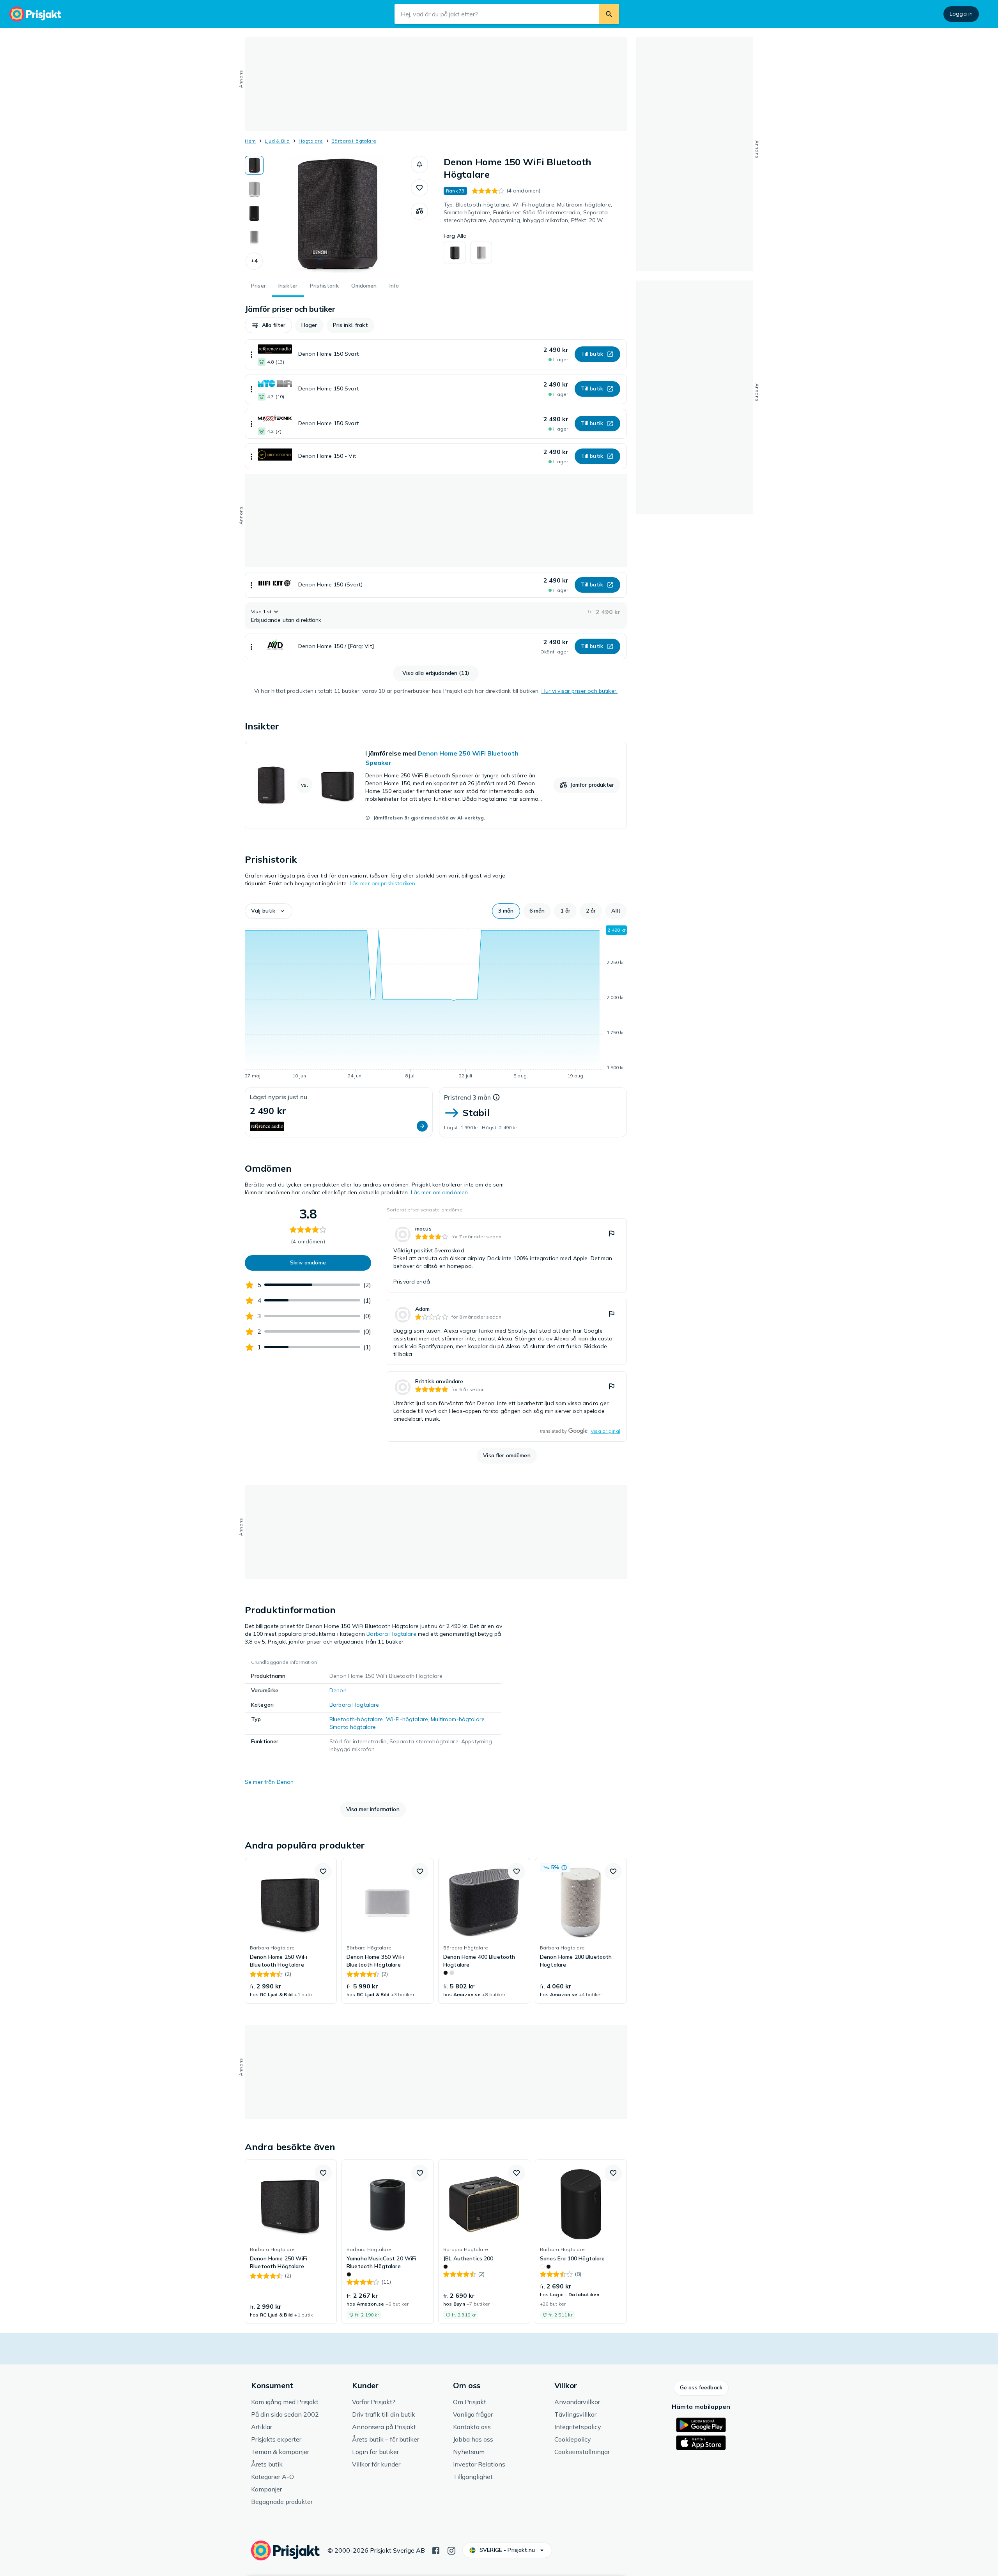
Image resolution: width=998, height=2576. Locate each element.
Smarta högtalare (353, 1727)
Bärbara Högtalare (354, 141)
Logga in (961, 14)
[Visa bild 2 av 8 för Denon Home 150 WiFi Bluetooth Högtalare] (254, 189)
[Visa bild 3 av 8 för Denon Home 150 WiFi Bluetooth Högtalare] (254, 214)
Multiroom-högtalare (458, 1719)
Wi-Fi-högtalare (407, 1719)
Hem (250, 141)
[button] (254, 261)
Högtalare (311, 141)
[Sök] (609, 14)
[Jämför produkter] (419, 211)
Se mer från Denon (269, 1782)
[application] (436, 1003)
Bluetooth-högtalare (356, 1719)
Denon (338, 1690)
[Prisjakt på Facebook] (436, 2550)
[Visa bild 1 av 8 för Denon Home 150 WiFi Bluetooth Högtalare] (254, 165)
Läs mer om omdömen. (440, 1192)
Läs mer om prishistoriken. (383, 883)
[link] (436, 785)
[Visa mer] (251, 354)
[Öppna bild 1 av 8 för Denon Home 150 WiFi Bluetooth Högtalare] (337, 214)
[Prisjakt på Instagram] (451, 2550)
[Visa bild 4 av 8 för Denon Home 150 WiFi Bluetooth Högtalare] (254, 238)
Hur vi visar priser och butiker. (580, 691)
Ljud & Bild (277, 141)
